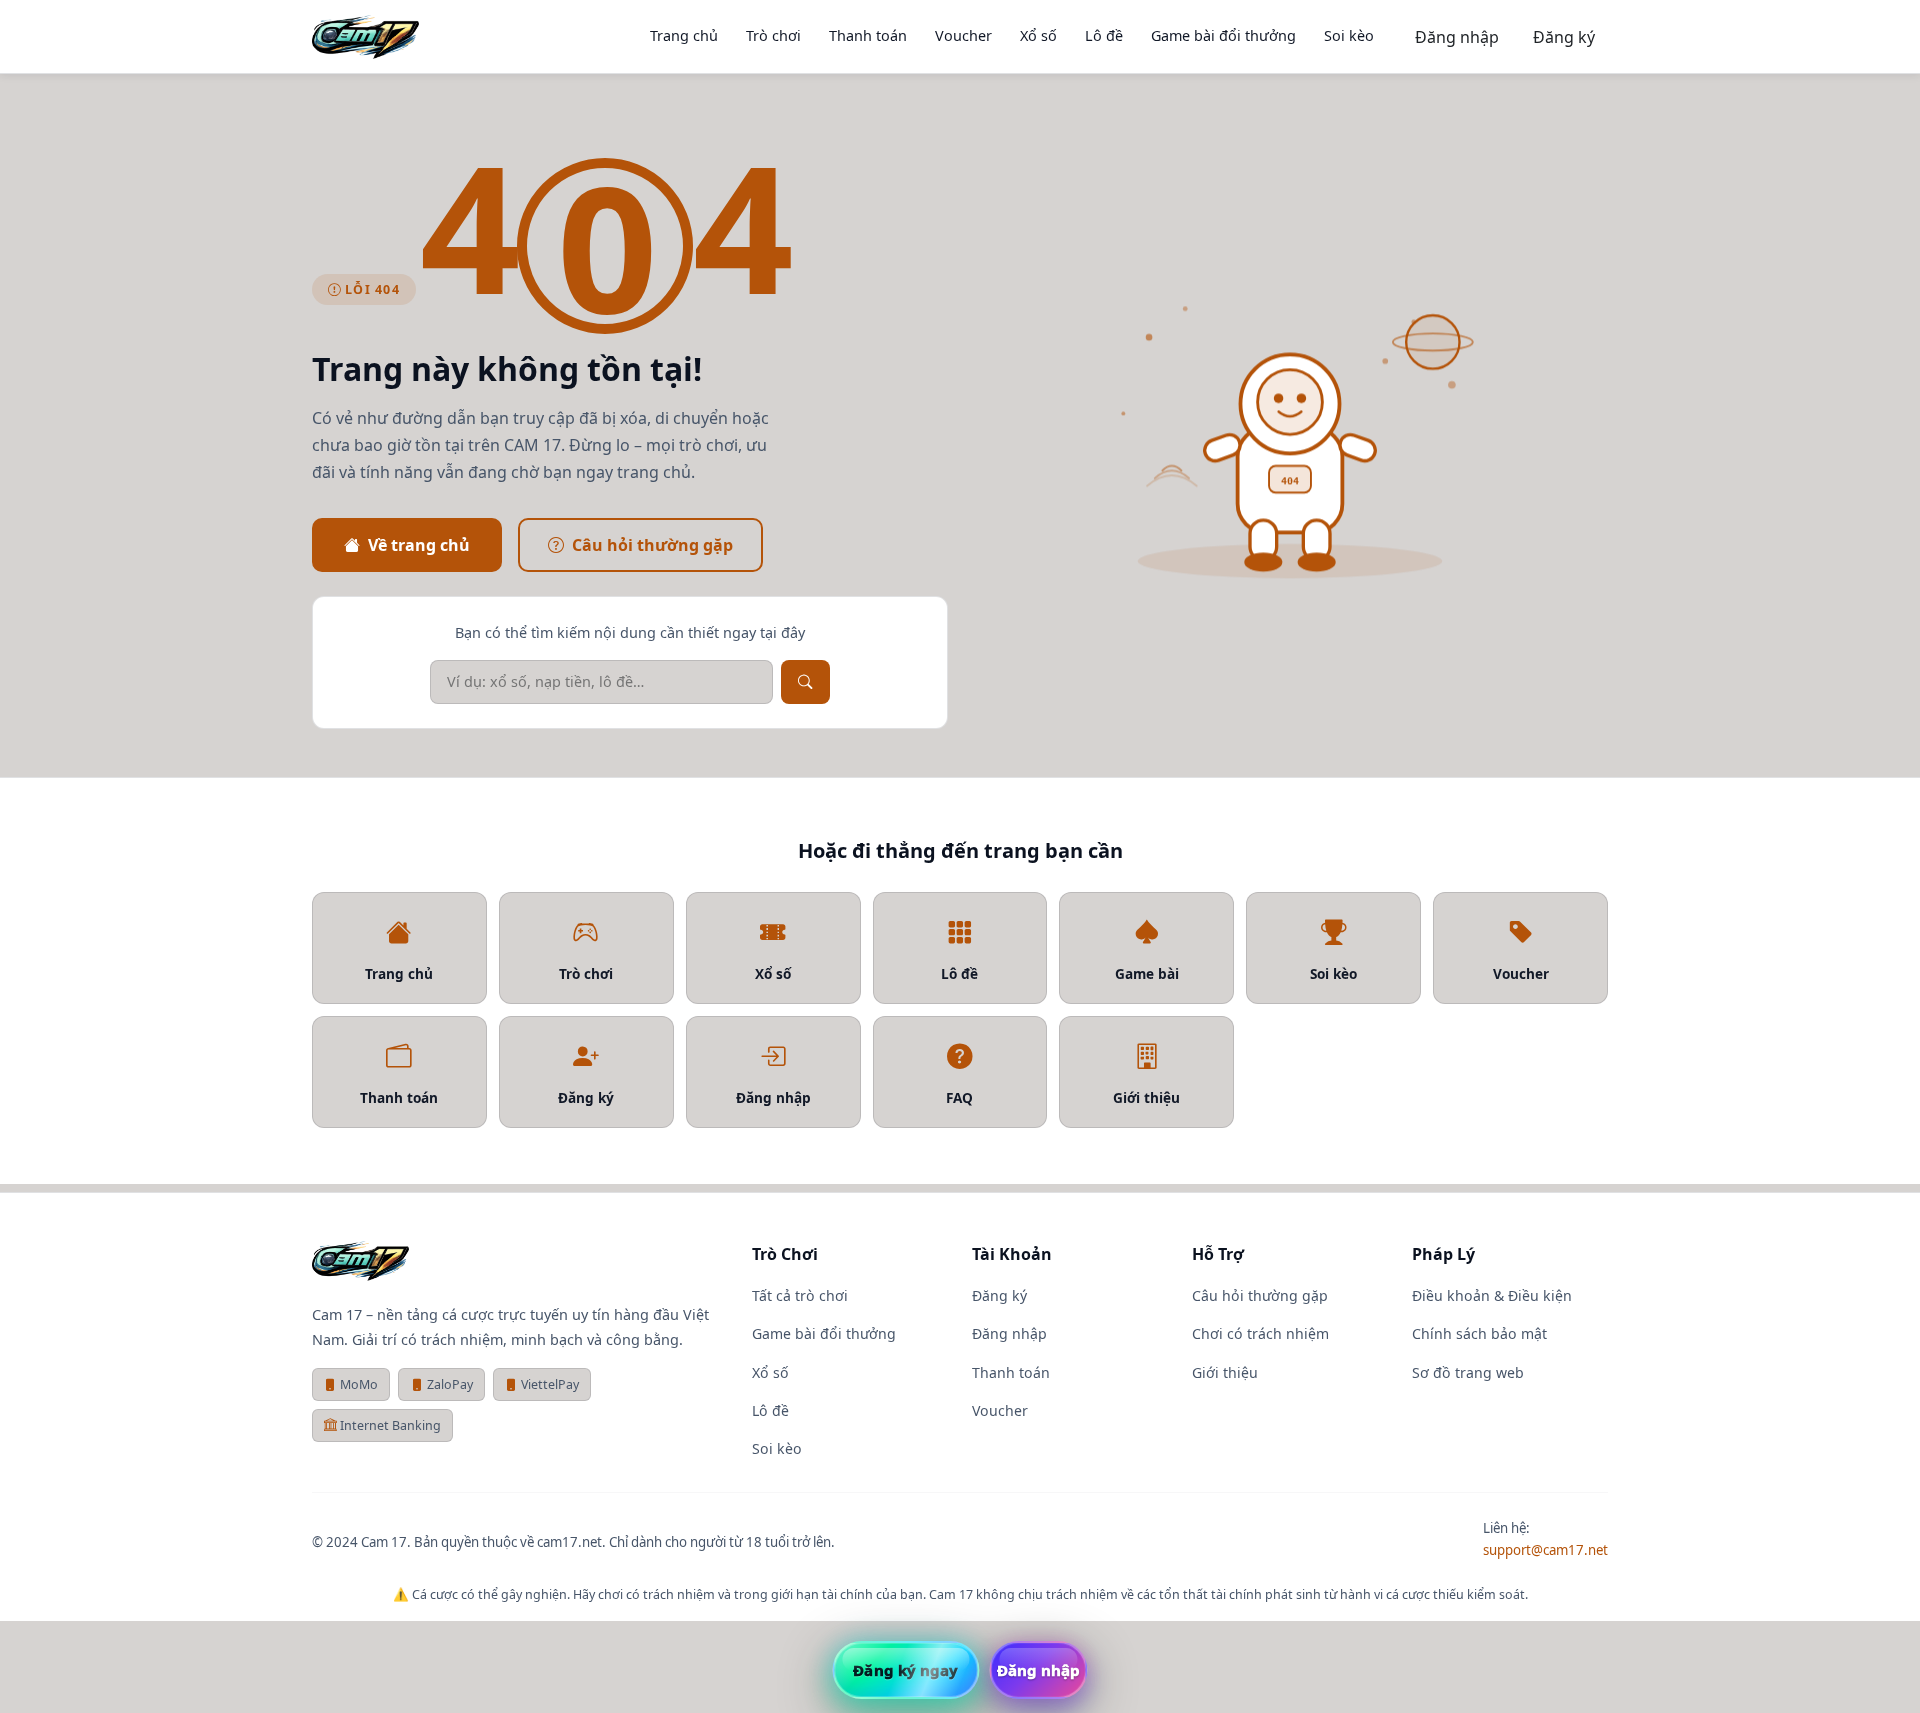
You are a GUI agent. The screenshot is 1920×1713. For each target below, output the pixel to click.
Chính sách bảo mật (1479, 1333)
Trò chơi (773, 35)
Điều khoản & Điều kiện (1492, 1295)
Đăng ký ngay (905, 1670)
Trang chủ (684, 35)
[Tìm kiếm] (805, 682)
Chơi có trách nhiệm (1260, 1333)
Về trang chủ (419, 545)
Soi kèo (1349, 35)
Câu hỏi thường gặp (652, 545)
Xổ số (1038, 35)
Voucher (963, 35)
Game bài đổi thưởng (1223, 35)
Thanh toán (868, 35)
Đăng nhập (1457, 37)
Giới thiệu (1225, 1372)
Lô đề (1104, 35)
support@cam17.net (1545, 1550)
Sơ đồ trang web (1468, 1372)
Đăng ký (1564, 37)
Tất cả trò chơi (800, 1295)
